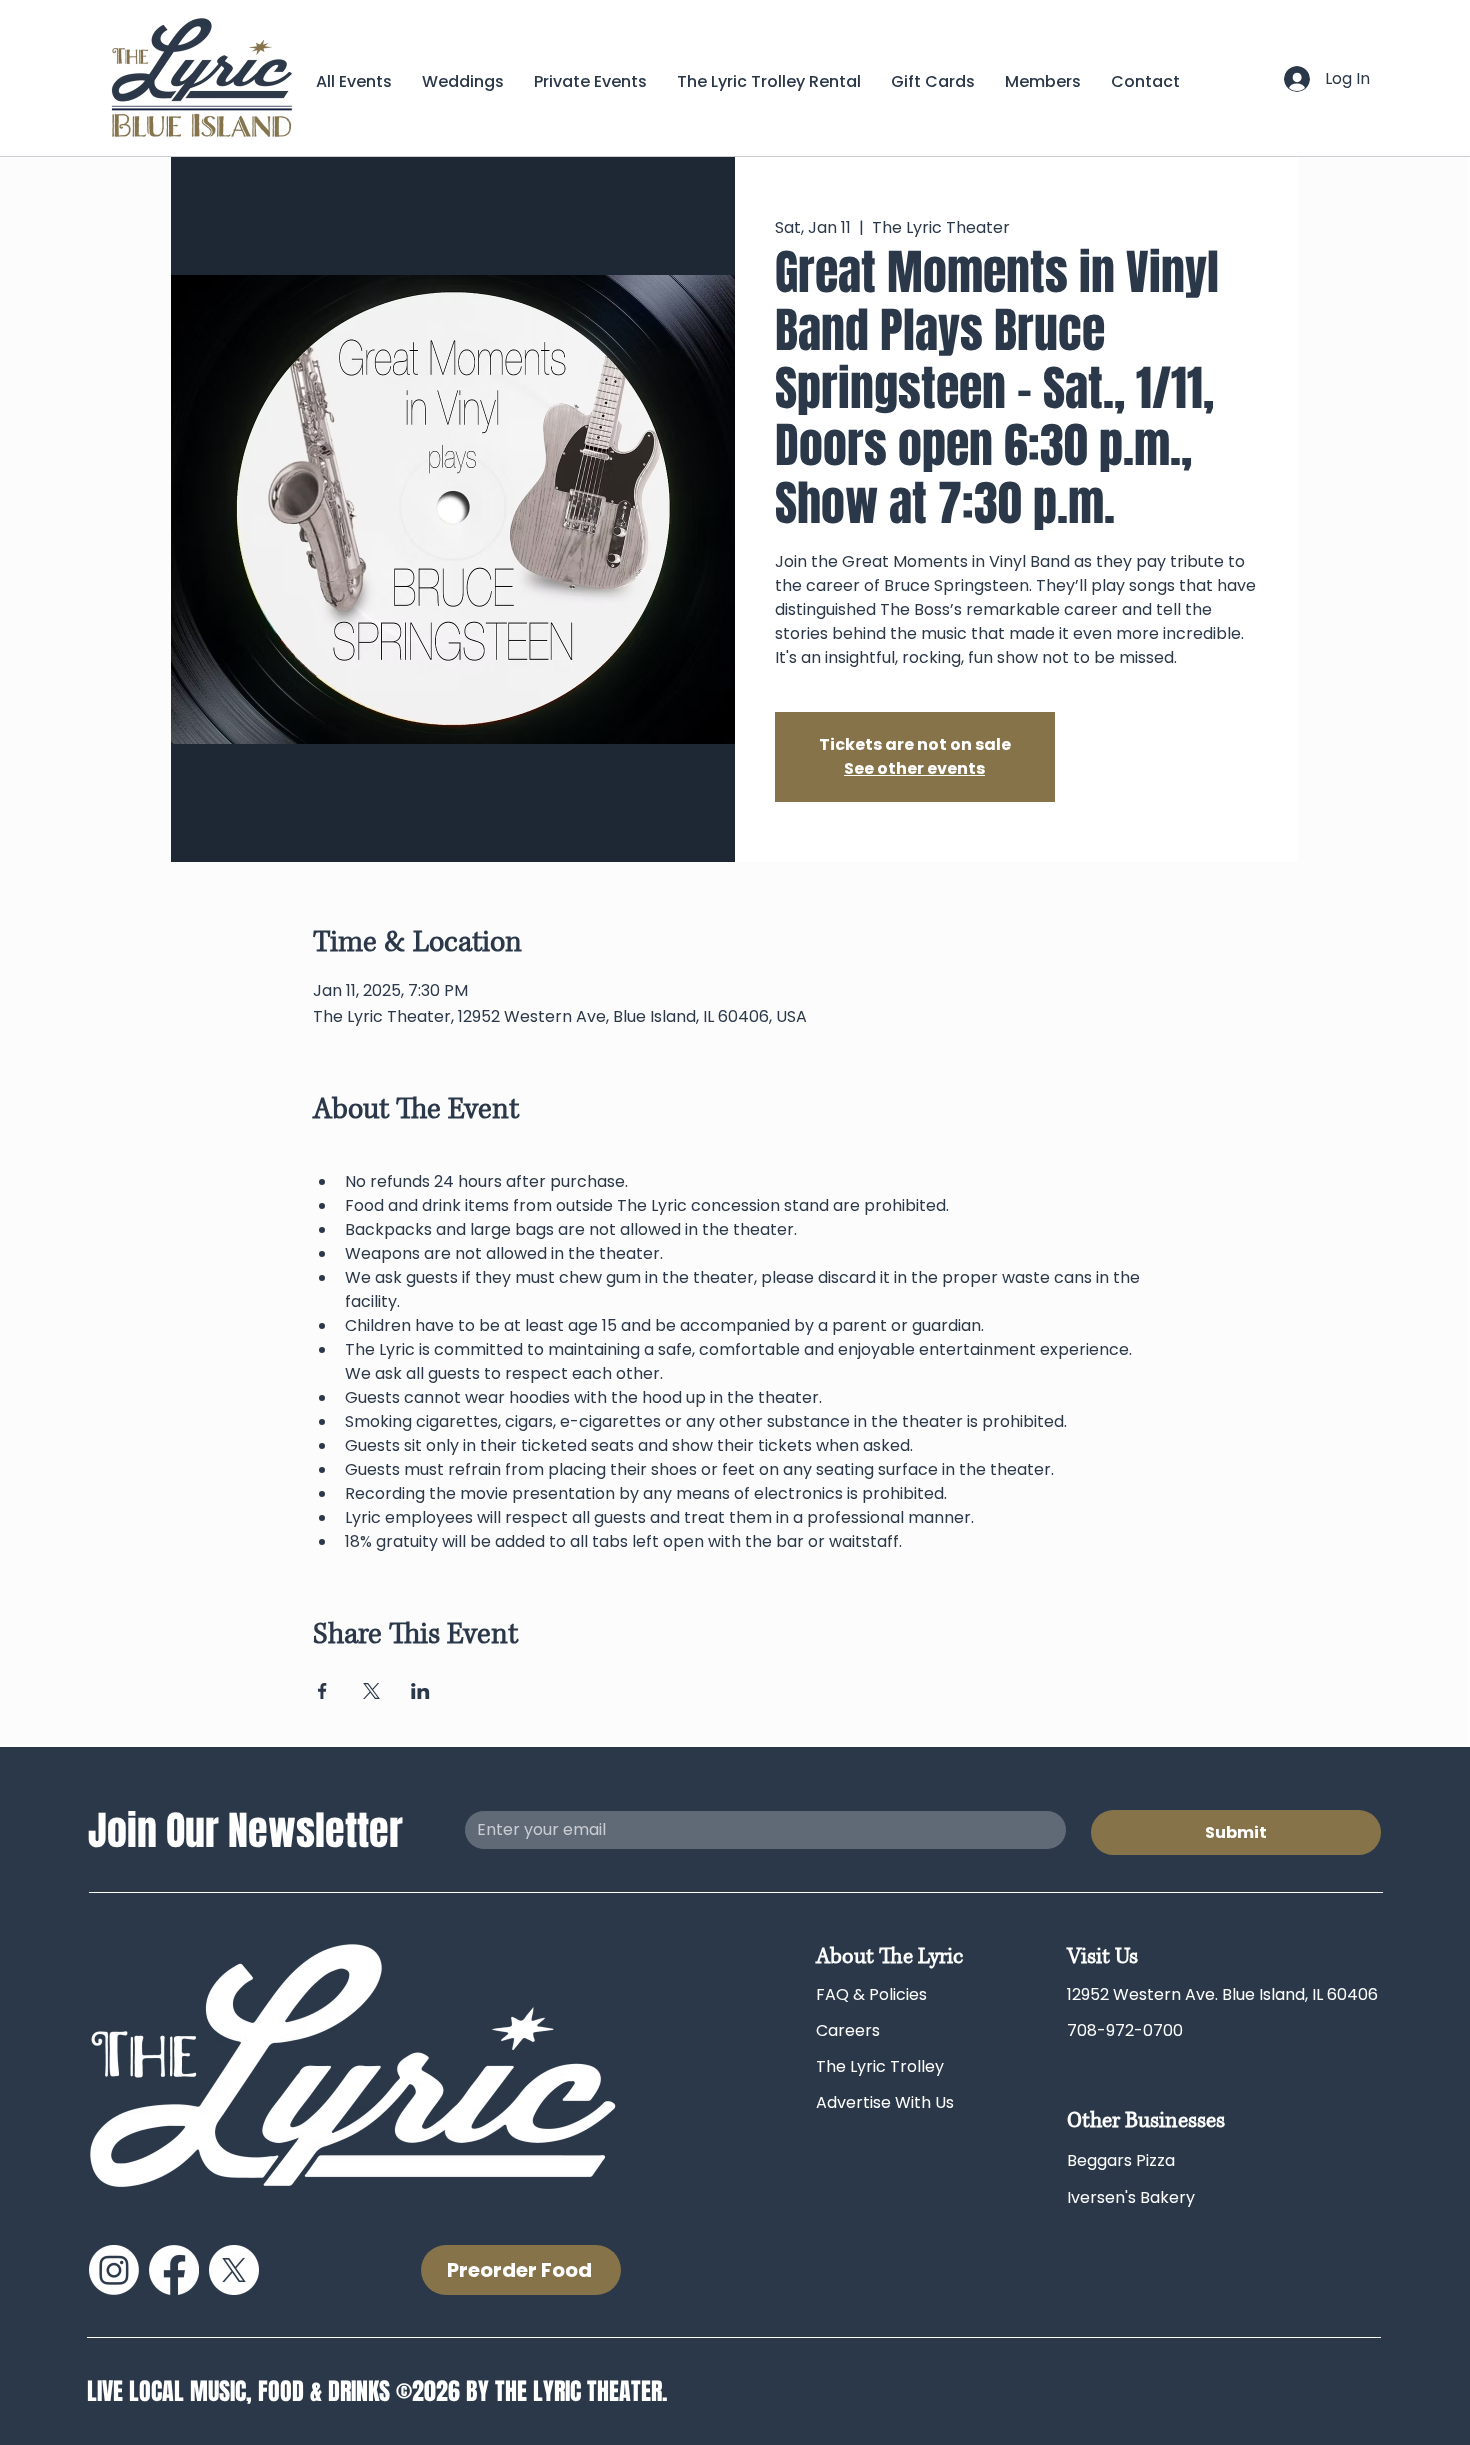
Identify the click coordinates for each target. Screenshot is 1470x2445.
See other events (914, 768)
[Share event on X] (371, 1691)
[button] (1043, 81)
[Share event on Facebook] (322, 1691)
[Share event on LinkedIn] (420, 1691)
